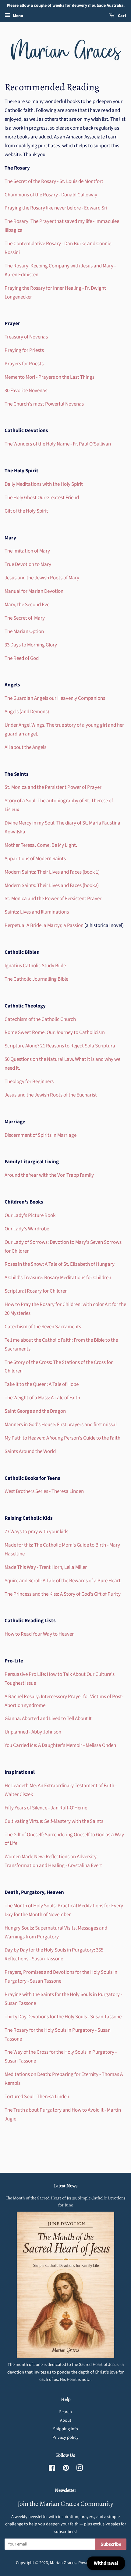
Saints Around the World (30, 1451)
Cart (122, 16)
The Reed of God (22, 658)
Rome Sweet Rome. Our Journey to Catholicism (55, 1032)
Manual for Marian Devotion (34, 591)
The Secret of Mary (25, 618)
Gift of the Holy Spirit (26, 511)
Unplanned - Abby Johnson (33, 1732)
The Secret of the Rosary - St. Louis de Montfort (54, 181)
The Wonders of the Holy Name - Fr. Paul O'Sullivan (58, 444)
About (66, 2420)
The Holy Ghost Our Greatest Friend (42, 498)
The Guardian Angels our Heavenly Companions (55, 698)
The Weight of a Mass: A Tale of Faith (42, 1398)
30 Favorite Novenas (26, 391)
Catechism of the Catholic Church (40, 1019)
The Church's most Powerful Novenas (44, 404)
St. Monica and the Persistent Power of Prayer (53, 787)
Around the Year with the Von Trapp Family (49, 1175)
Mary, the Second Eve (27, 605)
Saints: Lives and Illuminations (37, 912)
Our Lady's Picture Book (30, 1215)
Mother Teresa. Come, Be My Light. (41, 845)
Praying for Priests (24, 350)
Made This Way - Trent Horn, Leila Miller (46, 1567)
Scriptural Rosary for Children (36, 1291)
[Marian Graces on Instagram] (80, 2469)
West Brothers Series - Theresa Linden (44, 1491)
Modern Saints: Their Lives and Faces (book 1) (52, 872)
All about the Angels (25, 747)
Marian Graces (63, 2563)
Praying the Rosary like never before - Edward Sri (56, 208)
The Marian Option (24, 631)
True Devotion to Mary (28, 564)
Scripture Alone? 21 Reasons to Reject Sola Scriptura (60, 1046)
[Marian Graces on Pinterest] (66, 2469)
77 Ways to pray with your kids (36, 1532)
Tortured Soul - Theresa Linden (37, 2097)
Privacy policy (65, 2437)
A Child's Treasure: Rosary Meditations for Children (58, 1278)
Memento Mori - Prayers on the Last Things (50, 377)
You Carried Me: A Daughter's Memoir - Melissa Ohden (60, 1745)
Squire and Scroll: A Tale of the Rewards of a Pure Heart (63, 1581)
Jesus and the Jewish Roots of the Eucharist (51, 1095)
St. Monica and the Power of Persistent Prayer (53, 899)
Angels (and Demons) (27, 712)
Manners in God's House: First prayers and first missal (61, 1425)
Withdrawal (106, 2563)
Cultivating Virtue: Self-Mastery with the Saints (54, 1821)
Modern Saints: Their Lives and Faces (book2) (52, 885)
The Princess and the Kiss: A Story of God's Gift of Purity (63, 1594)
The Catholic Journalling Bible (36, 979)
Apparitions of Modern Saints (35, 859)
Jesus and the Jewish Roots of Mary (42, 578)
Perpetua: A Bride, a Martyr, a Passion (44, 925)
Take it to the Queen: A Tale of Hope (42, 1384)
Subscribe (111, 2544)
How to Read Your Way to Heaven (40, 1634)
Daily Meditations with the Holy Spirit (44, 484)
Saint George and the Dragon (35, 1411)
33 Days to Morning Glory (31, 645)
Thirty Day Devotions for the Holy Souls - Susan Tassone (63, 2017)
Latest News (66, 2186)
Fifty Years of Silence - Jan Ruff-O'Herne (46, 1808)
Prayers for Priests (24, 364)
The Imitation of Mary (27, 551)
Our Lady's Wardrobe (27, 1229)
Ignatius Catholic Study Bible (35, 966)
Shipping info (65, 2429)
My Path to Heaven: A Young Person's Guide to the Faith (62, 1438)
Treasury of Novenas (26, 337)
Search (65, 2412)
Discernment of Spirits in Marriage (41, 1135)
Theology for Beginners (29, 1082)
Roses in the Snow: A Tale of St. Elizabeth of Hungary (60, 1264)
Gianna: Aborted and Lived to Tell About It (48, 1719)
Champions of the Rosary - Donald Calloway (51, 195)
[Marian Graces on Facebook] (52, 2469)
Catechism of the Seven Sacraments (43, 1327)
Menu (18, 16)
